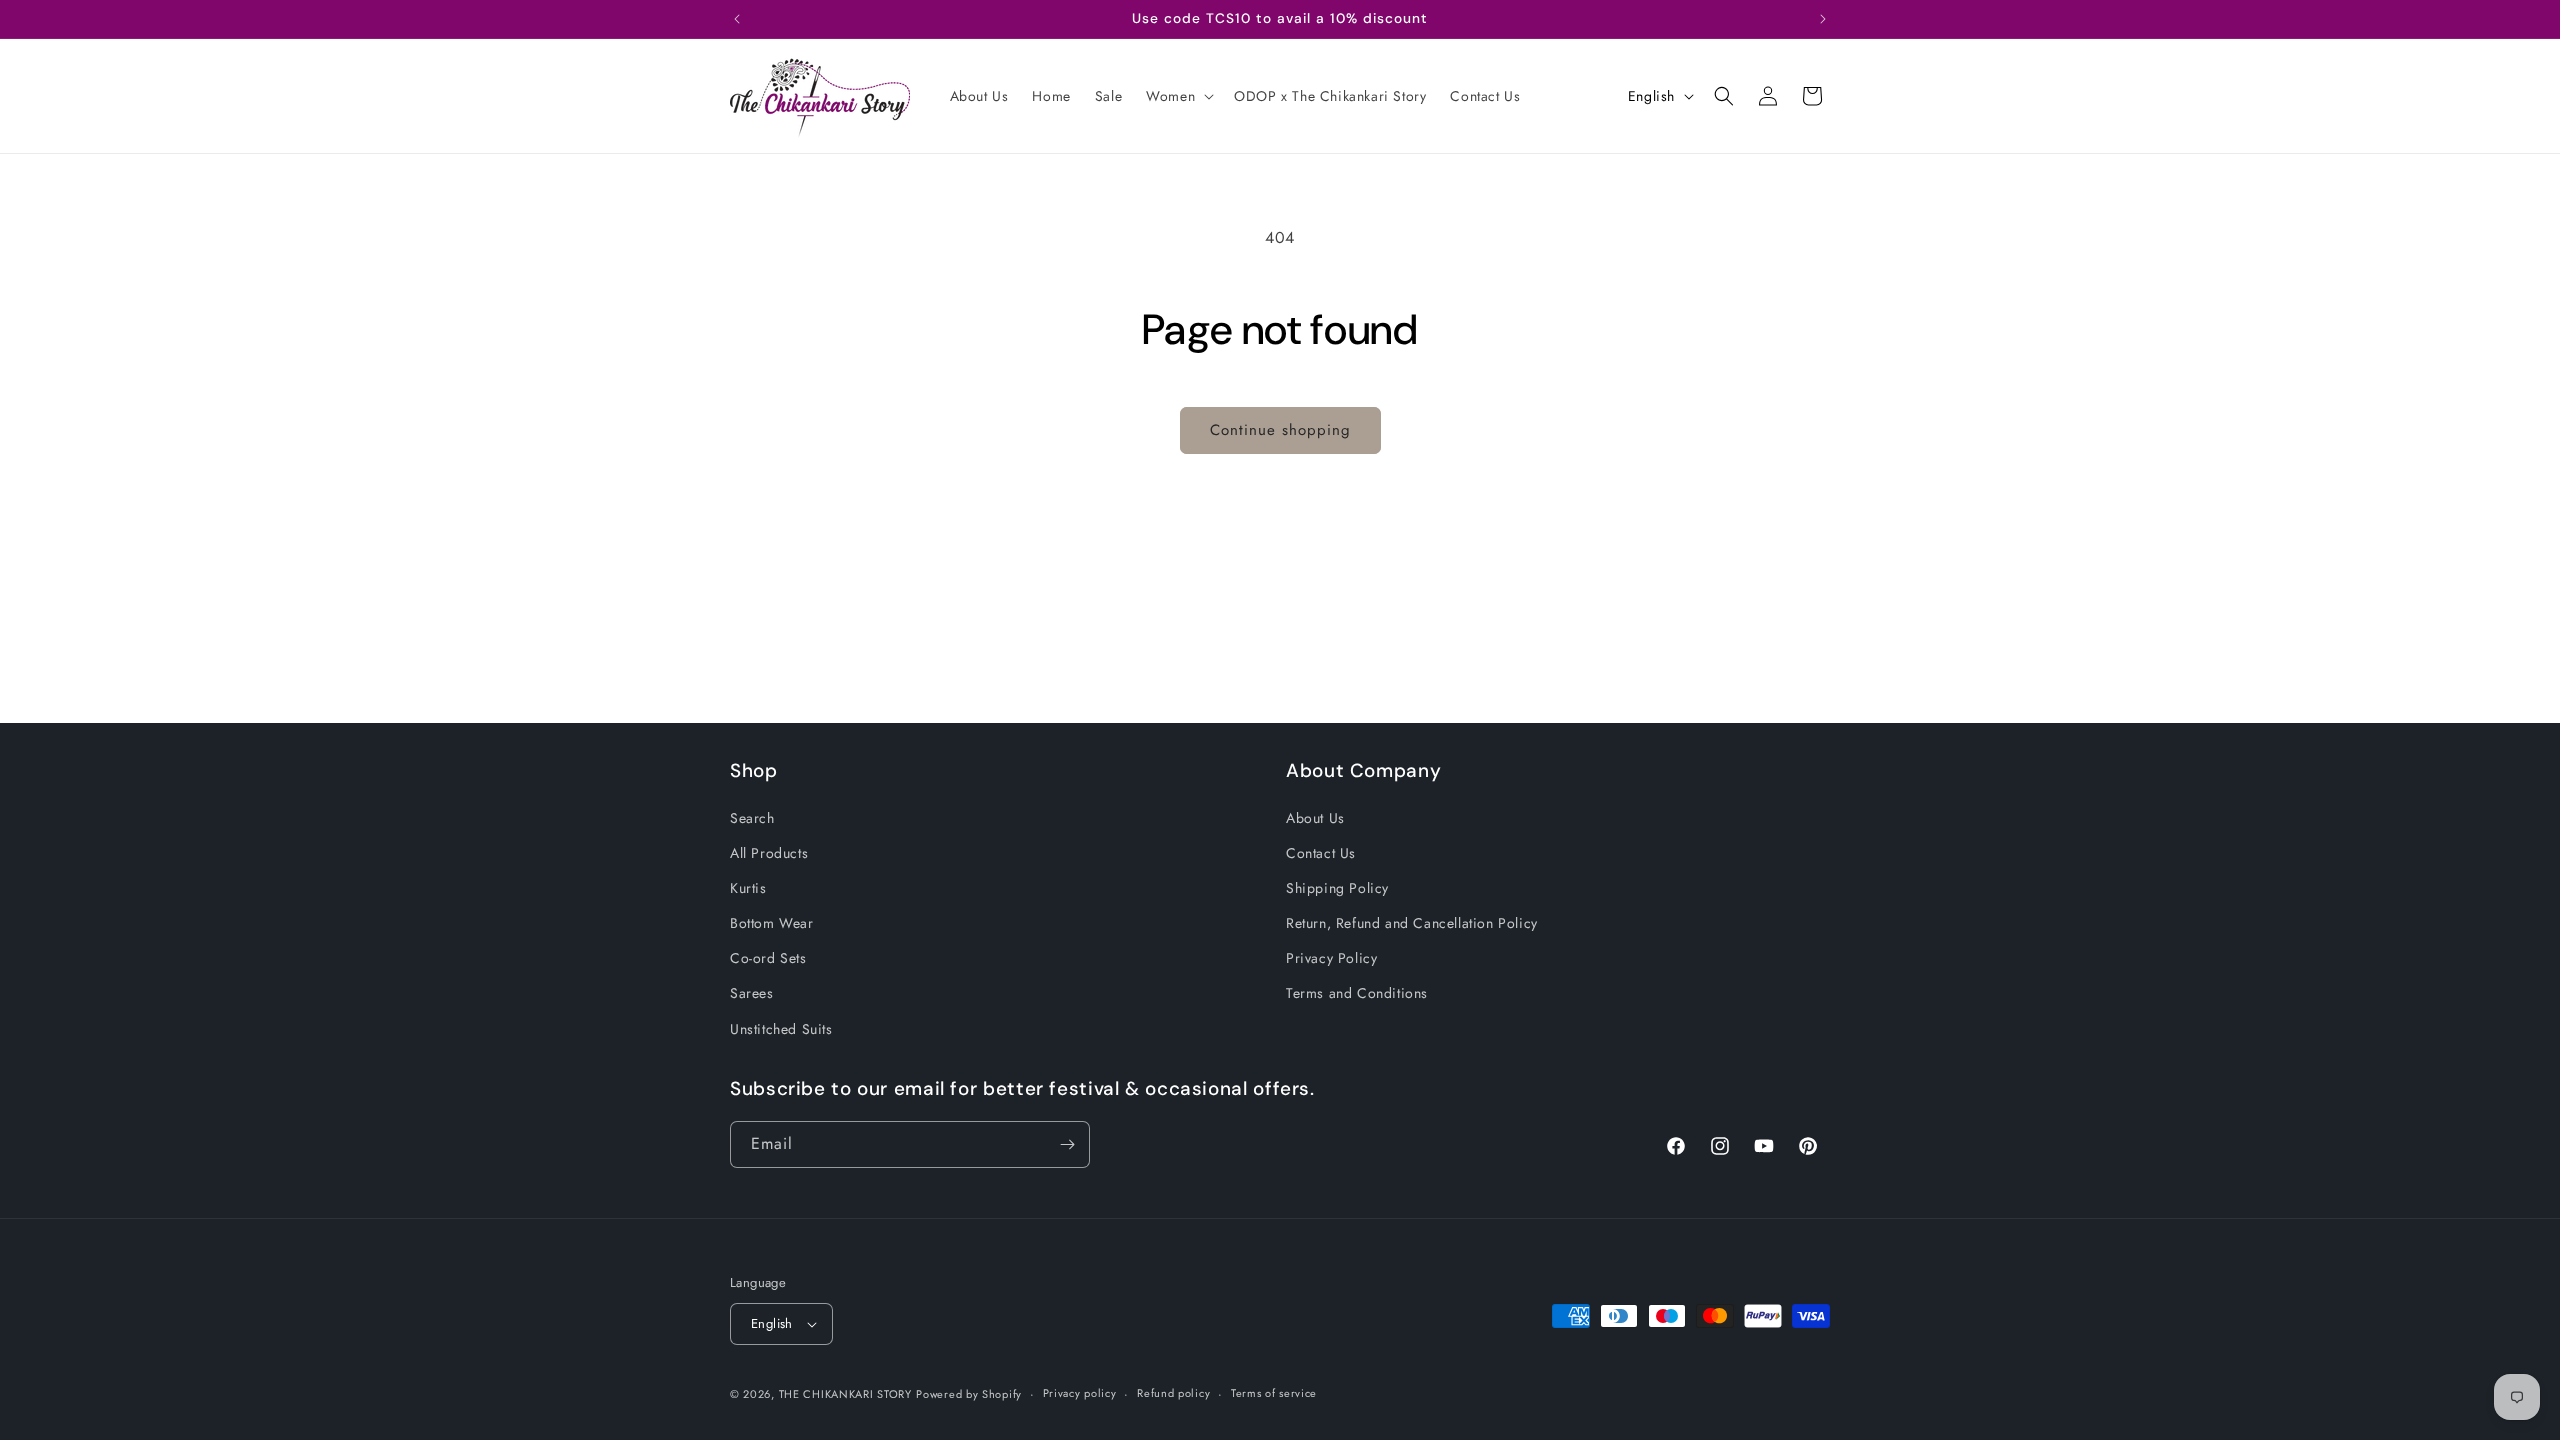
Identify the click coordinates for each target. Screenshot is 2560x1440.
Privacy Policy (1331, 958)
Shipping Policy (1337, 888)
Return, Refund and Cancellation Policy (1412, 923)
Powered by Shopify (969, 1394)
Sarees (752, 993)
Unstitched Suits (781, 1029)
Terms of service (1274, 1393)
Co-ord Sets (768, 958)
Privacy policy (1080, 1393)
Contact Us (1321, 853)
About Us (1315, 818)
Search (752, 818)
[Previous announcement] (737, 19)
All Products (769, 853)
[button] (1178, 96)
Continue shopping (1280, 430)
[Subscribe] (1067, 1144)
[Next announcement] (1823, 19)
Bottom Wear (772, 923)
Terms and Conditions (1357, 993)
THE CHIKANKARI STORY (845, 1394)
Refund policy (1173, 1393)
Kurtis (748, 888)
